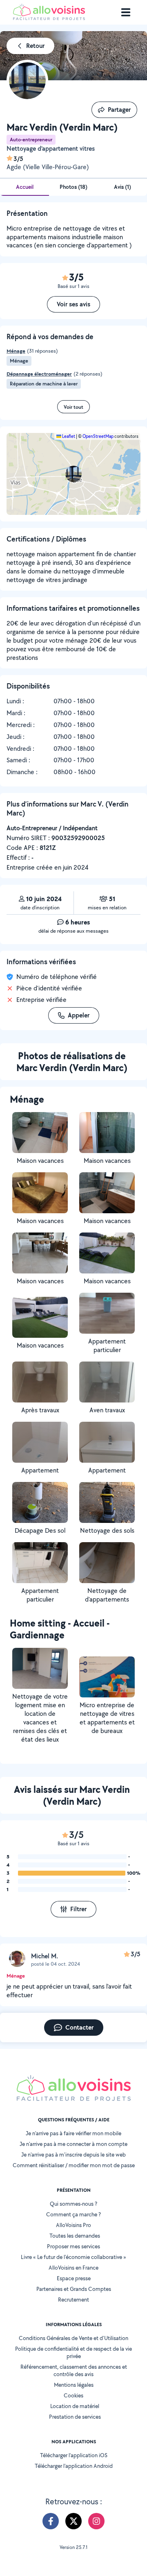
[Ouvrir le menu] (126, 12)
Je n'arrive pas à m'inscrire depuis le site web (73, 2155)
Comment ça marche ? (73, 2214)
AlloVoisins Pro (73, 2225)
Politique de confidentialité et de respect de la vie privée (73, 2352)
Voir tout (73, 407)
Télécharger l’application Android (74, 2466)
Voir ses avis (73, 304)
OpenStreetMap (98, 436)
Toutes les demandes (75, 2236)
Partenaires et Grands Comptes (74, 2289)
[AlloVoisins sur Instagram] (96, 2521)
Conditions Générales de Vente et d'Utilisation (73, 2338)
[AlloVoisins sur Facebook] (51, 2521)
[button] (73, 474)
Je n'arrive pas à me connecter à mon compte (73, 2144)
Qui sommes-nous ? (73, 2204)
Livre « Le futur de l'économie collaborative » (73, 2257)
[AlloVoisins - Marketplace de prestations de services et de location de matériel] (49, 18)
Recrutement (73, 2300)
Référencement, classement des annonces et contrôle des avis (74, 2370)
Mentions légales (74, 2385)
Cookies (73, 2395)
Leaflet (68, 436)
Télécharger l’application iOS (74, 2455)
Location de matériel (75, 2406)
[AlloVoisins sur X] (73, 2521)
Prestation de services (75, 2417)
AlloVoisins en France (73, 2268)
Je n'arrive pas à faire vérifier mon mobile (73, 2133)
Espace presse (74, 2278)
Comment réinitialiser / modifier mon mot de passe (74, 2165)
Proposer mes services (73, 2246)
